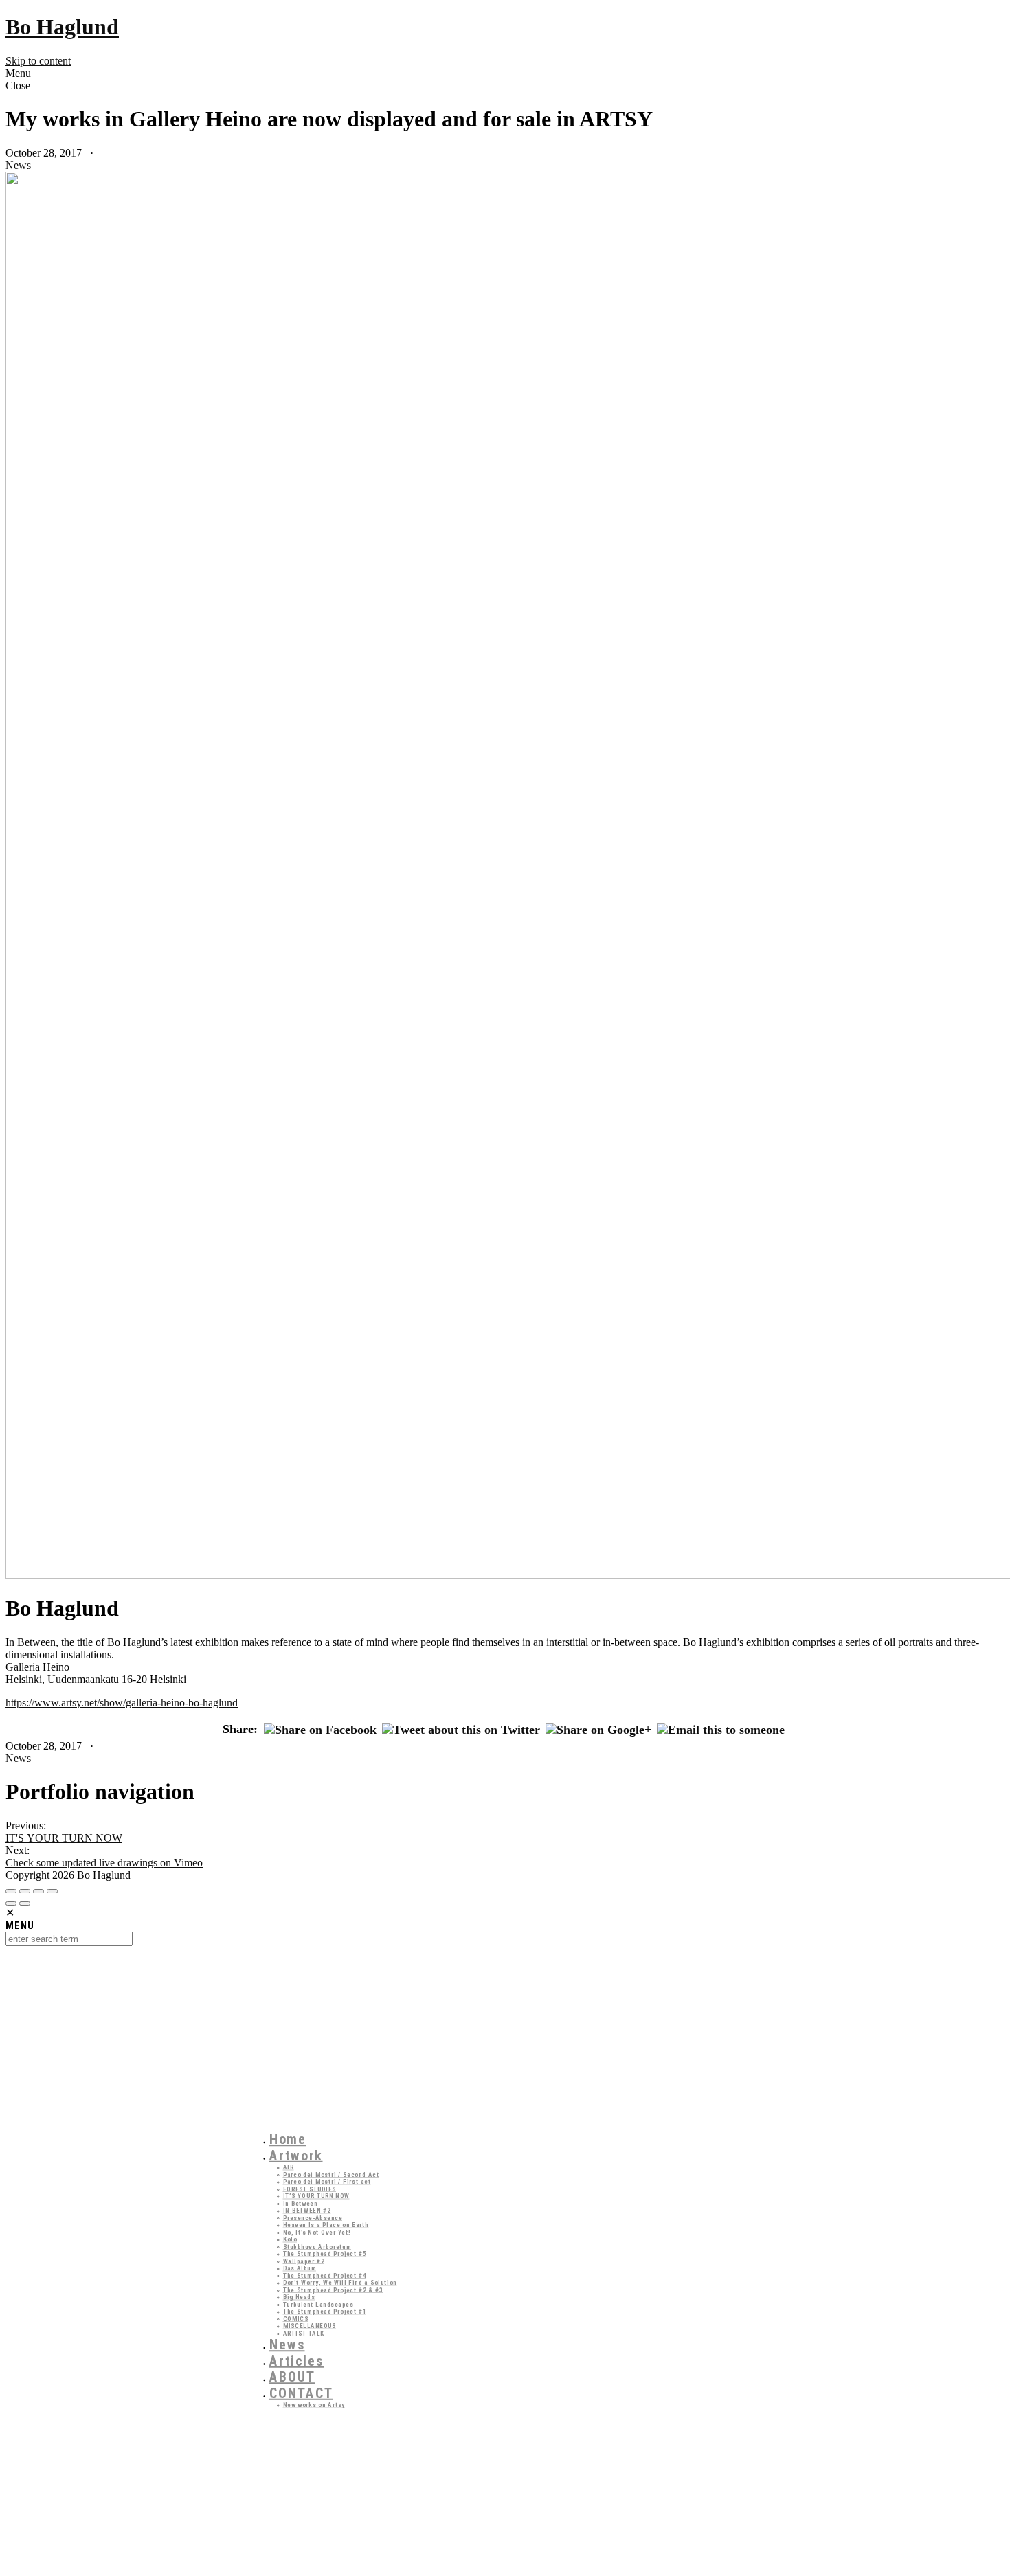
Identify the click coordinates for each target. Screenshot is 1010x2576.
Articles (297, 2361)
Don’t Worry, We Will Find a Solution (340, 2282)
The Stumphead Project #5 (325, 2253)
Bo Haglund (62, 27)
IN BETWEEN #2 (307, 2210)
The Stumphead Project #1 (325, 2311)
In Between (301, 2203)
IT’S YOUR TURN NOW (316, 2196)
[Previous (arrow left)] (11, 1903)
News (18, 165)
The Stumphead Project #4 (325, 2275)
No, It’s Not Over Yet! (317, 2232)
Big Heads (299, 2297)
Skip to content (38, 61)
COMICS (296, 2319)
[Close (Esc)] (11, 1891)
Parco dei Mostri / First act (327, 2181)
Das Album (300, 2268)
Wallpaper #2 (304, 2261)
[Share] (25, 1891)
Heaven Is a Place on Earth (326, 2225)
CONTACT (301, 2393)
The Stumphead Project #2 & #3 (333, 2290)
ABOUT (293, 2377)
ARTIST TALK (304, 2333)
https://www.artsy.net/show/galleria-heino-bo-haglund (122, 1703)
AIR (289, 2167)
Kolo (290, 2239)
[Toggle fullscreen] (38, 1891)
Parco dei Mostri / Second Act (331, 2174)
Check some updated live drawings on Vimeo (104, 1863)
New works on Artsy (314, 2405)
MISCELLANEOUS (310, 2326)
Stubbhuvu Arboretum (317, 2247)
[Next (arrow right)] (25, 1903)
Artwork (296, 2156)
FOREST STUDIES (310, 2189)
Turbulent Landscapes (318, 2304)
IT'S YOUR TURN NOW (64, 1838)
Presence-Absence (313, 2218)
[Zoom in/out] (52, 1891)
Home (288, 2139)
